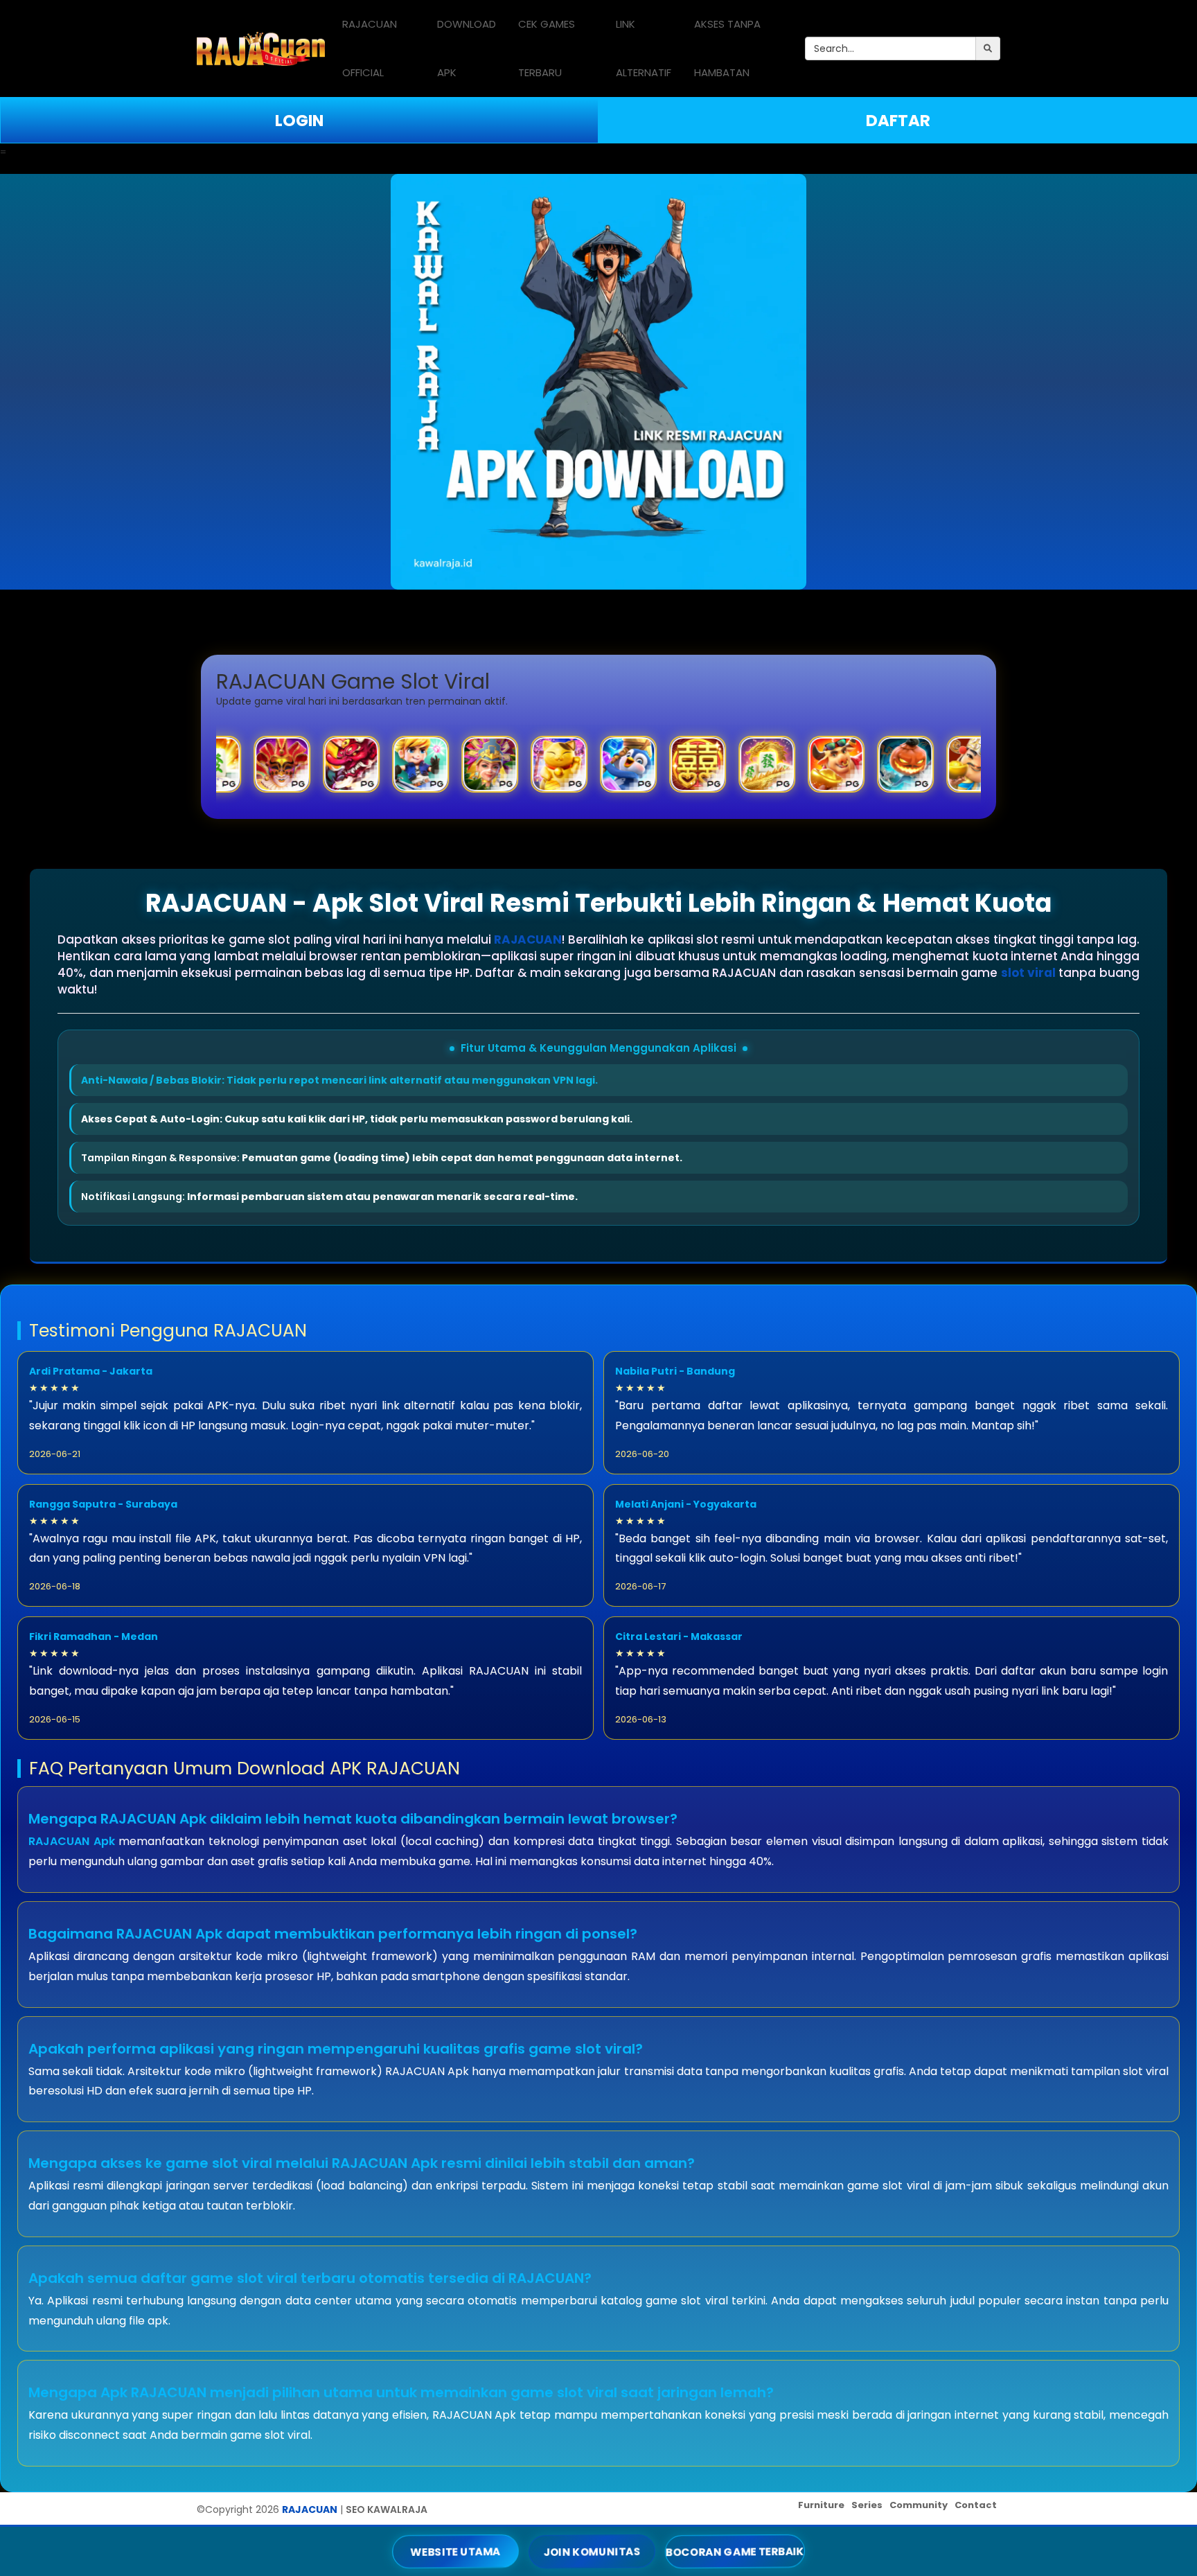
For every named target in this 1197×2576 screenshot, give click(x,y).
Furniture (821, 2505)
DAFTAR (898, 121)
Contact (976, 2505)
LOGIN (299, 121)
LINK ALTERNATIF (644, 48)
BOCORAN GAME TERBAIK (735, 2551)
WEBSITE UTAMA (456, 2551)
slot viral (1028, 973)
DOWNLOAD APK (467, 48)
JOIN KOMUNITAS (592, 2551)
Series (867, 2505)
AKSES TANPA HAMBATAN (727, 48)
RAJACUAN (528, 939)
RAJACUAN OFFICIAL (370, 48)
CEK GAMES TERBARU (547, 48)
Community (919, 2505)
